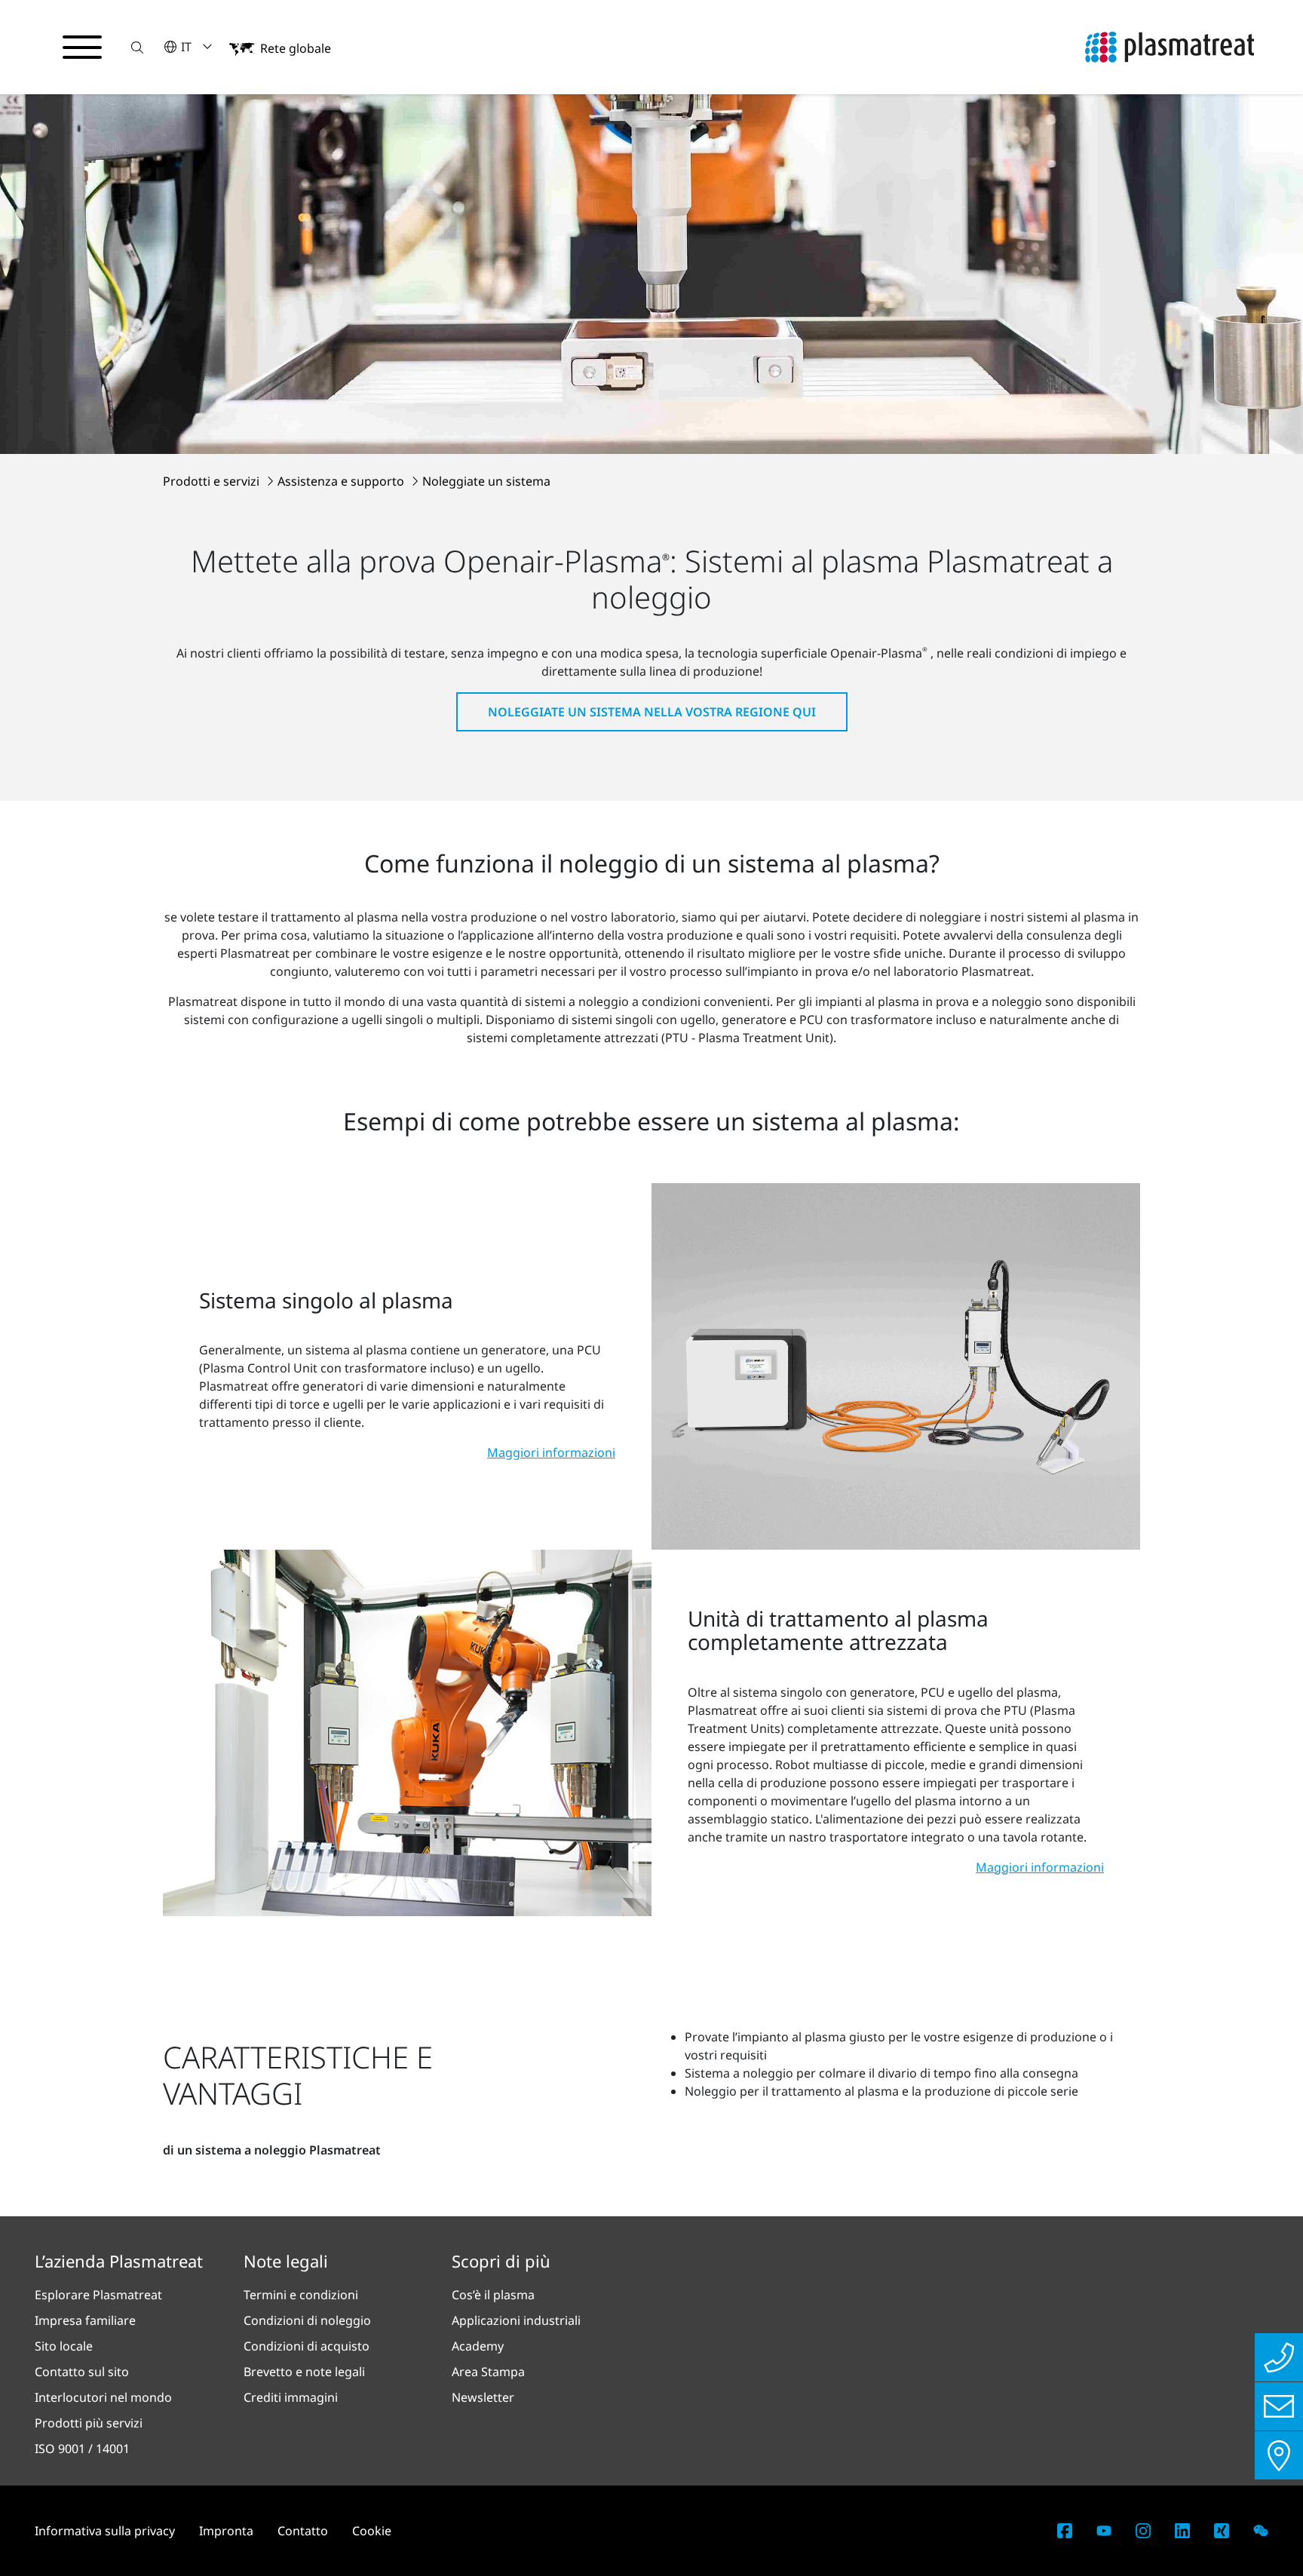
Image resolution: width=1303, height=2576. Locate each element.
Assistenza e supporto (342, 481)
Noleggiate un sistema (486, 481)
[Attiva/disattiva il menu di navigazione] (82, 48)
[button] (137, 47)
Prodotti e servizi (213, 481)
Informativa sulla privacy (105, 2531)
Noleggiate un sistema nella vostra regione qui (652, 712)
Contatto (303, 2531)
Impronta (226, 2531)
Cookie (372, 2531)
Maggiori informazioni (551, 1452)
